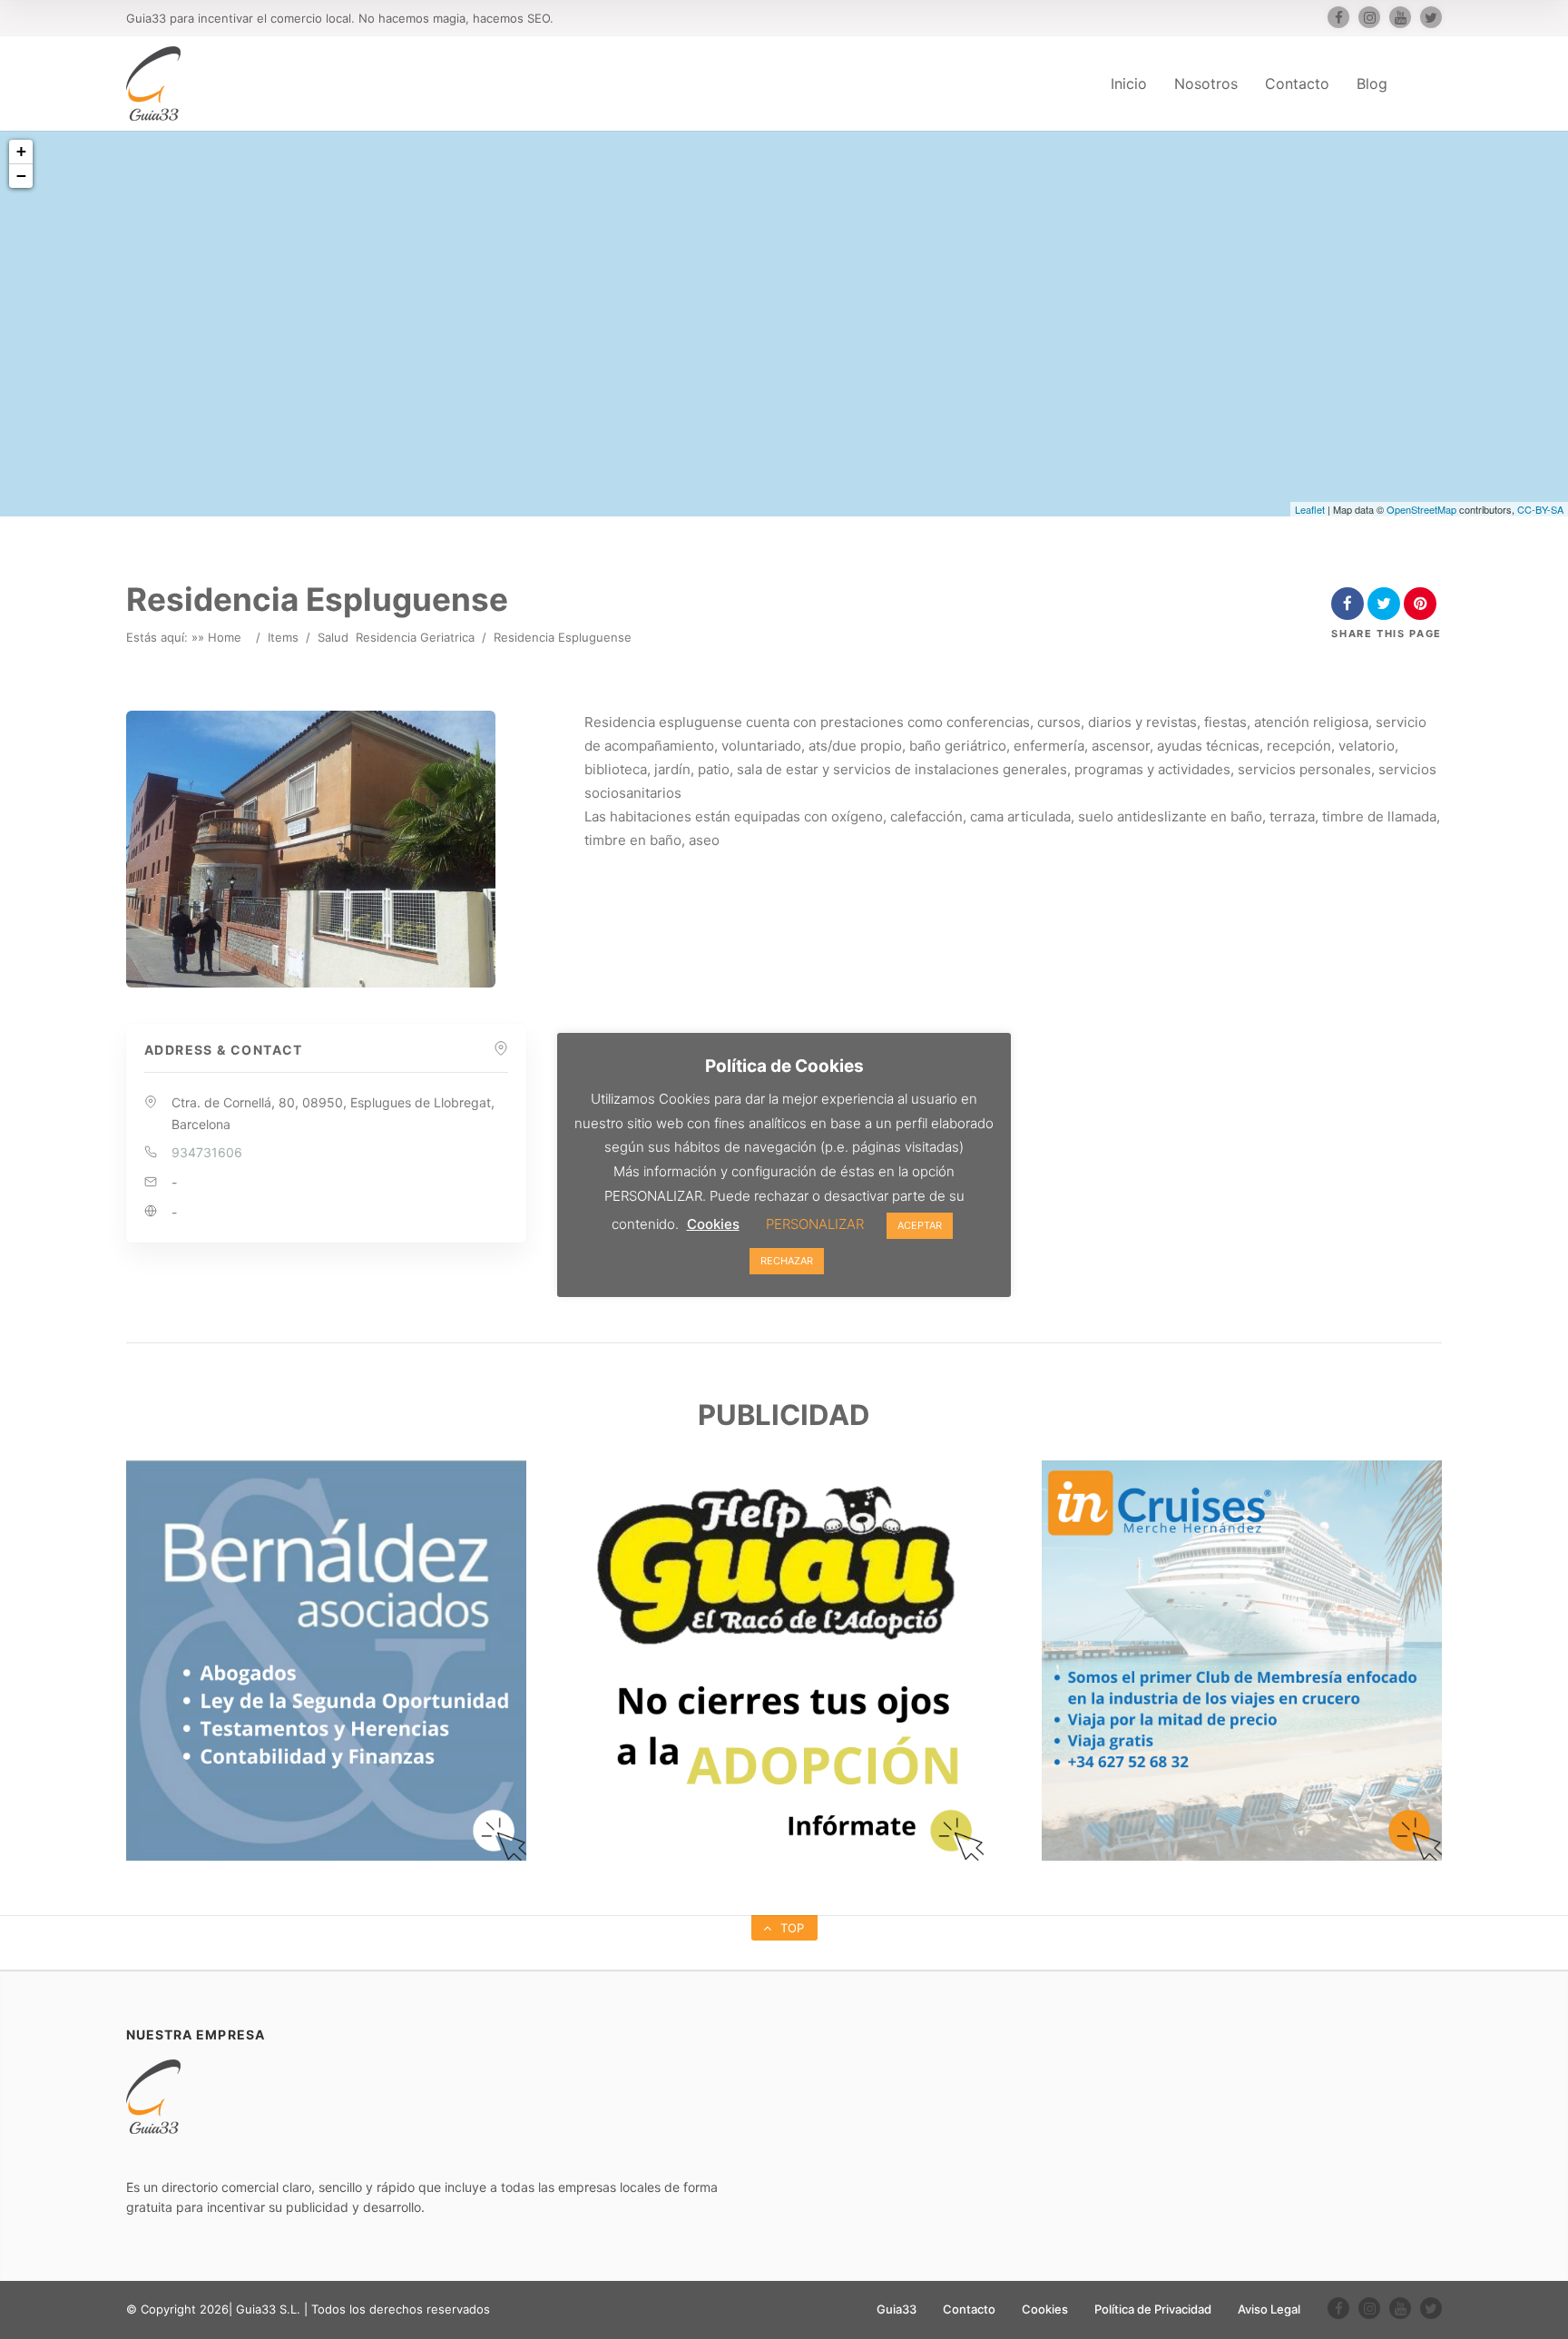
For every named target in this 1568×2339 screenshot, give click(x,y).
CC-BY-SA (1540, 509)
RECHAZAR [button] (787, 1261)
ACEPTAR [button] (920, 1225)
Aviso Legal (1269, 2309)
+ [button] (21, 151)
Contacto (1297, 84)
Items (283, 637)
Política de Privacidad (1153, 2309)
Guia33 (897, 2309)
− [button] (21, 176)
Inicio (1129, 84)
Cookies (1045, 2309)
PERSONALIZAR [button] (815, 1224)
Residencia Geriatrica (415, 637)
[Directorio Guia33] (153, 84)
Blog (1372, 84)
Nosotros (1206, 84)
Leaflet (1310, 509)
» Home (220, 637)
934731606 (207, 1152)
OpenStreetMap (1421, 509)
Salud (333, 637)
